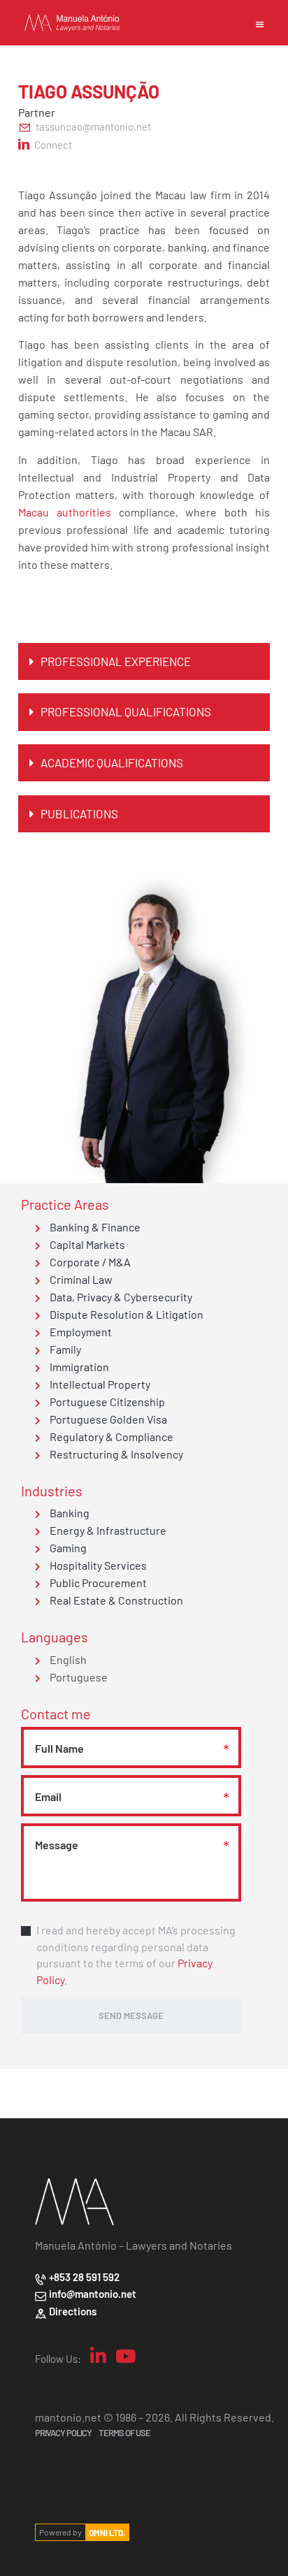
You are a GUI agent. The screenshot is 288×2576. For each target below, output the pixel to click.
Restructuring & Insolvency (115, 1454)
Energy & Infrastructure (107, 1530)
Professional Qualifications (126, 711)
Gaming (67, 1547)
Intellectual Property (99, 1384)
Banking (69, 1512)
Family (64, 1349)
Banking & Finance (94, 1227)
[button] (144, 661)
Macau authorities (65, 512)
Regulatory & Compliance (110, 1436)
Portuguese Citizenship (106, 1401)
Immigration (78, 1366)
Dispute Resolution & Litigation (125, 1314)
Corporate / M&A (89, 1261)
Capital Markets (86, 1244)
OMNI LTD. (107, 2532)
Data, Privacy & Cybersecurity (120, 1296)
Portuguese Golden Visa (107, 1419)
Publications (79, 813)
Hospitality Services (97, 1565)
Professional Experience (116, 661)
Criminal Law (80, 1279)
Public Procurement (97, 1582)
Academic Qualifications (112, 762)
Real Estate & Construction (115, 1600)
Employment (80, 1331)
